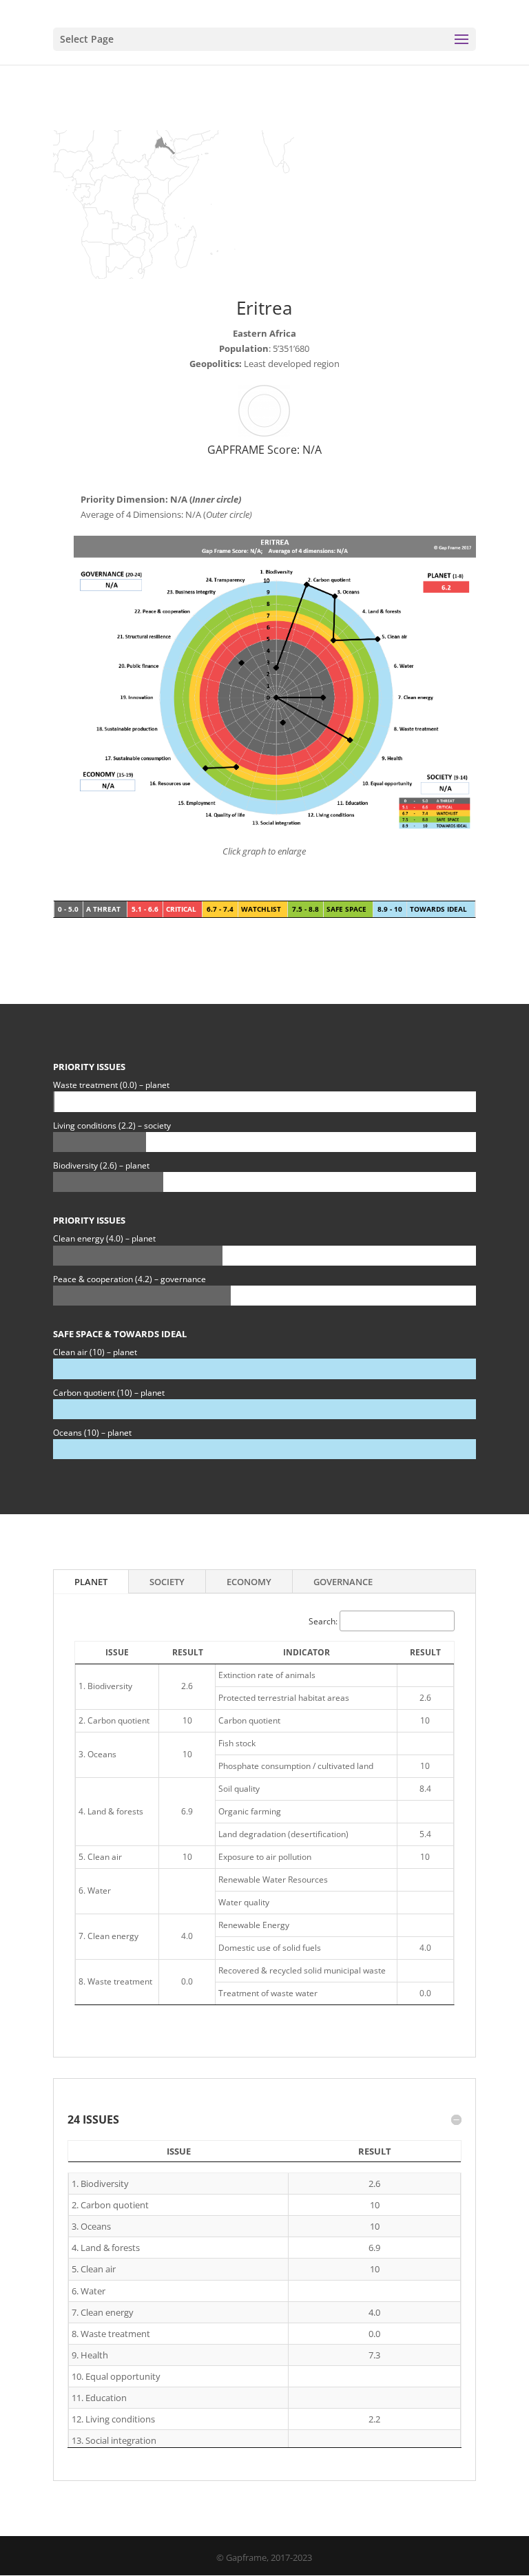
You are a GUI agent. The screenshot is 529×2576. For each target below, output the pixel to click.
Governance (343, 1582)
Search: (323, 1621)
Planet (91, 1582)
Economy (249, 1582)
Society (167, 1582)
